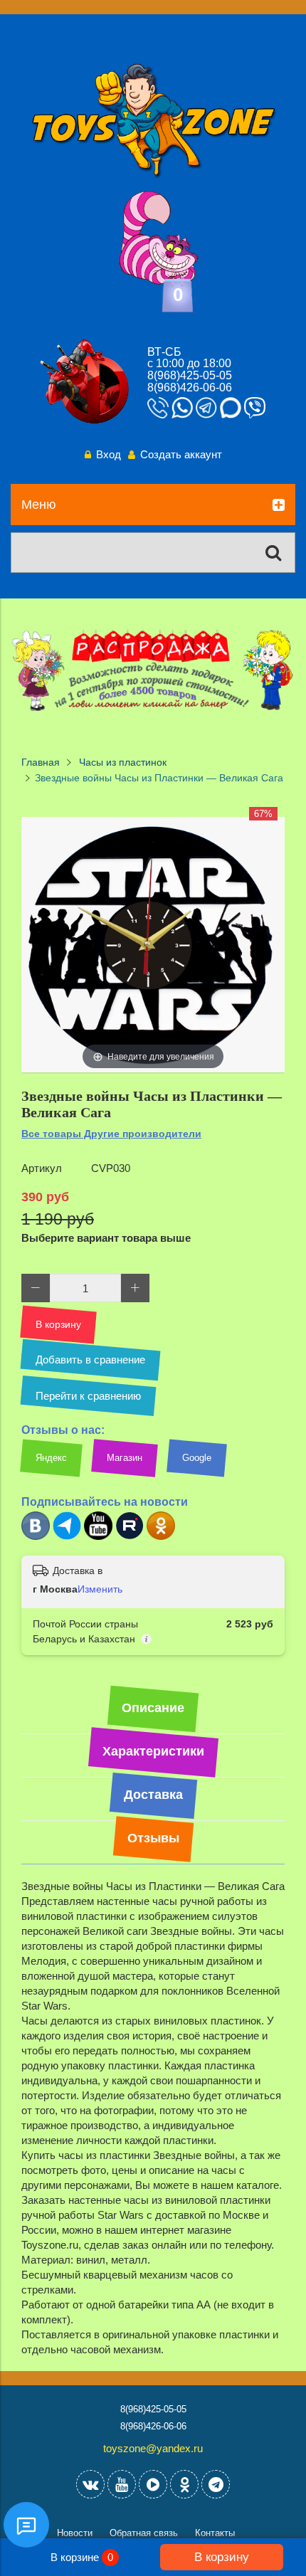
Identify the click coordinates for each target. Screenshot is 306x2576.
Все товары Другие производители (111, 1134)
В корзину (222, 2557)
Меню (39, 505)
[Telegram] (67, 1537)
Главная (41, 762)
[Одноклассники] (161, 1537)
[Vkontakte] (90, 2484)
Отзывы (153, 1838)
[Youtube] (98, 1537)
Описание (153, 1708)
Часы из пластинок (123, 762)
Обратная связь (144, 2533)
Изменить (100, 1589)
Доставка (153, 1795)
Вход (109, 454)
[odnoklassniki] (184, 2484)
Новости (75, 2533)
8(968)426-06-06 (190, 387)
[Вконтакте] (36, 1537)
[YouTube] (122, 2484)
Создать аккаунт (181, 454)
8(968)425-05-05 (190, 375)
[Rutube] (130, 1537)
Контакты (215, 2533)
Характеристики (153, 1751)
